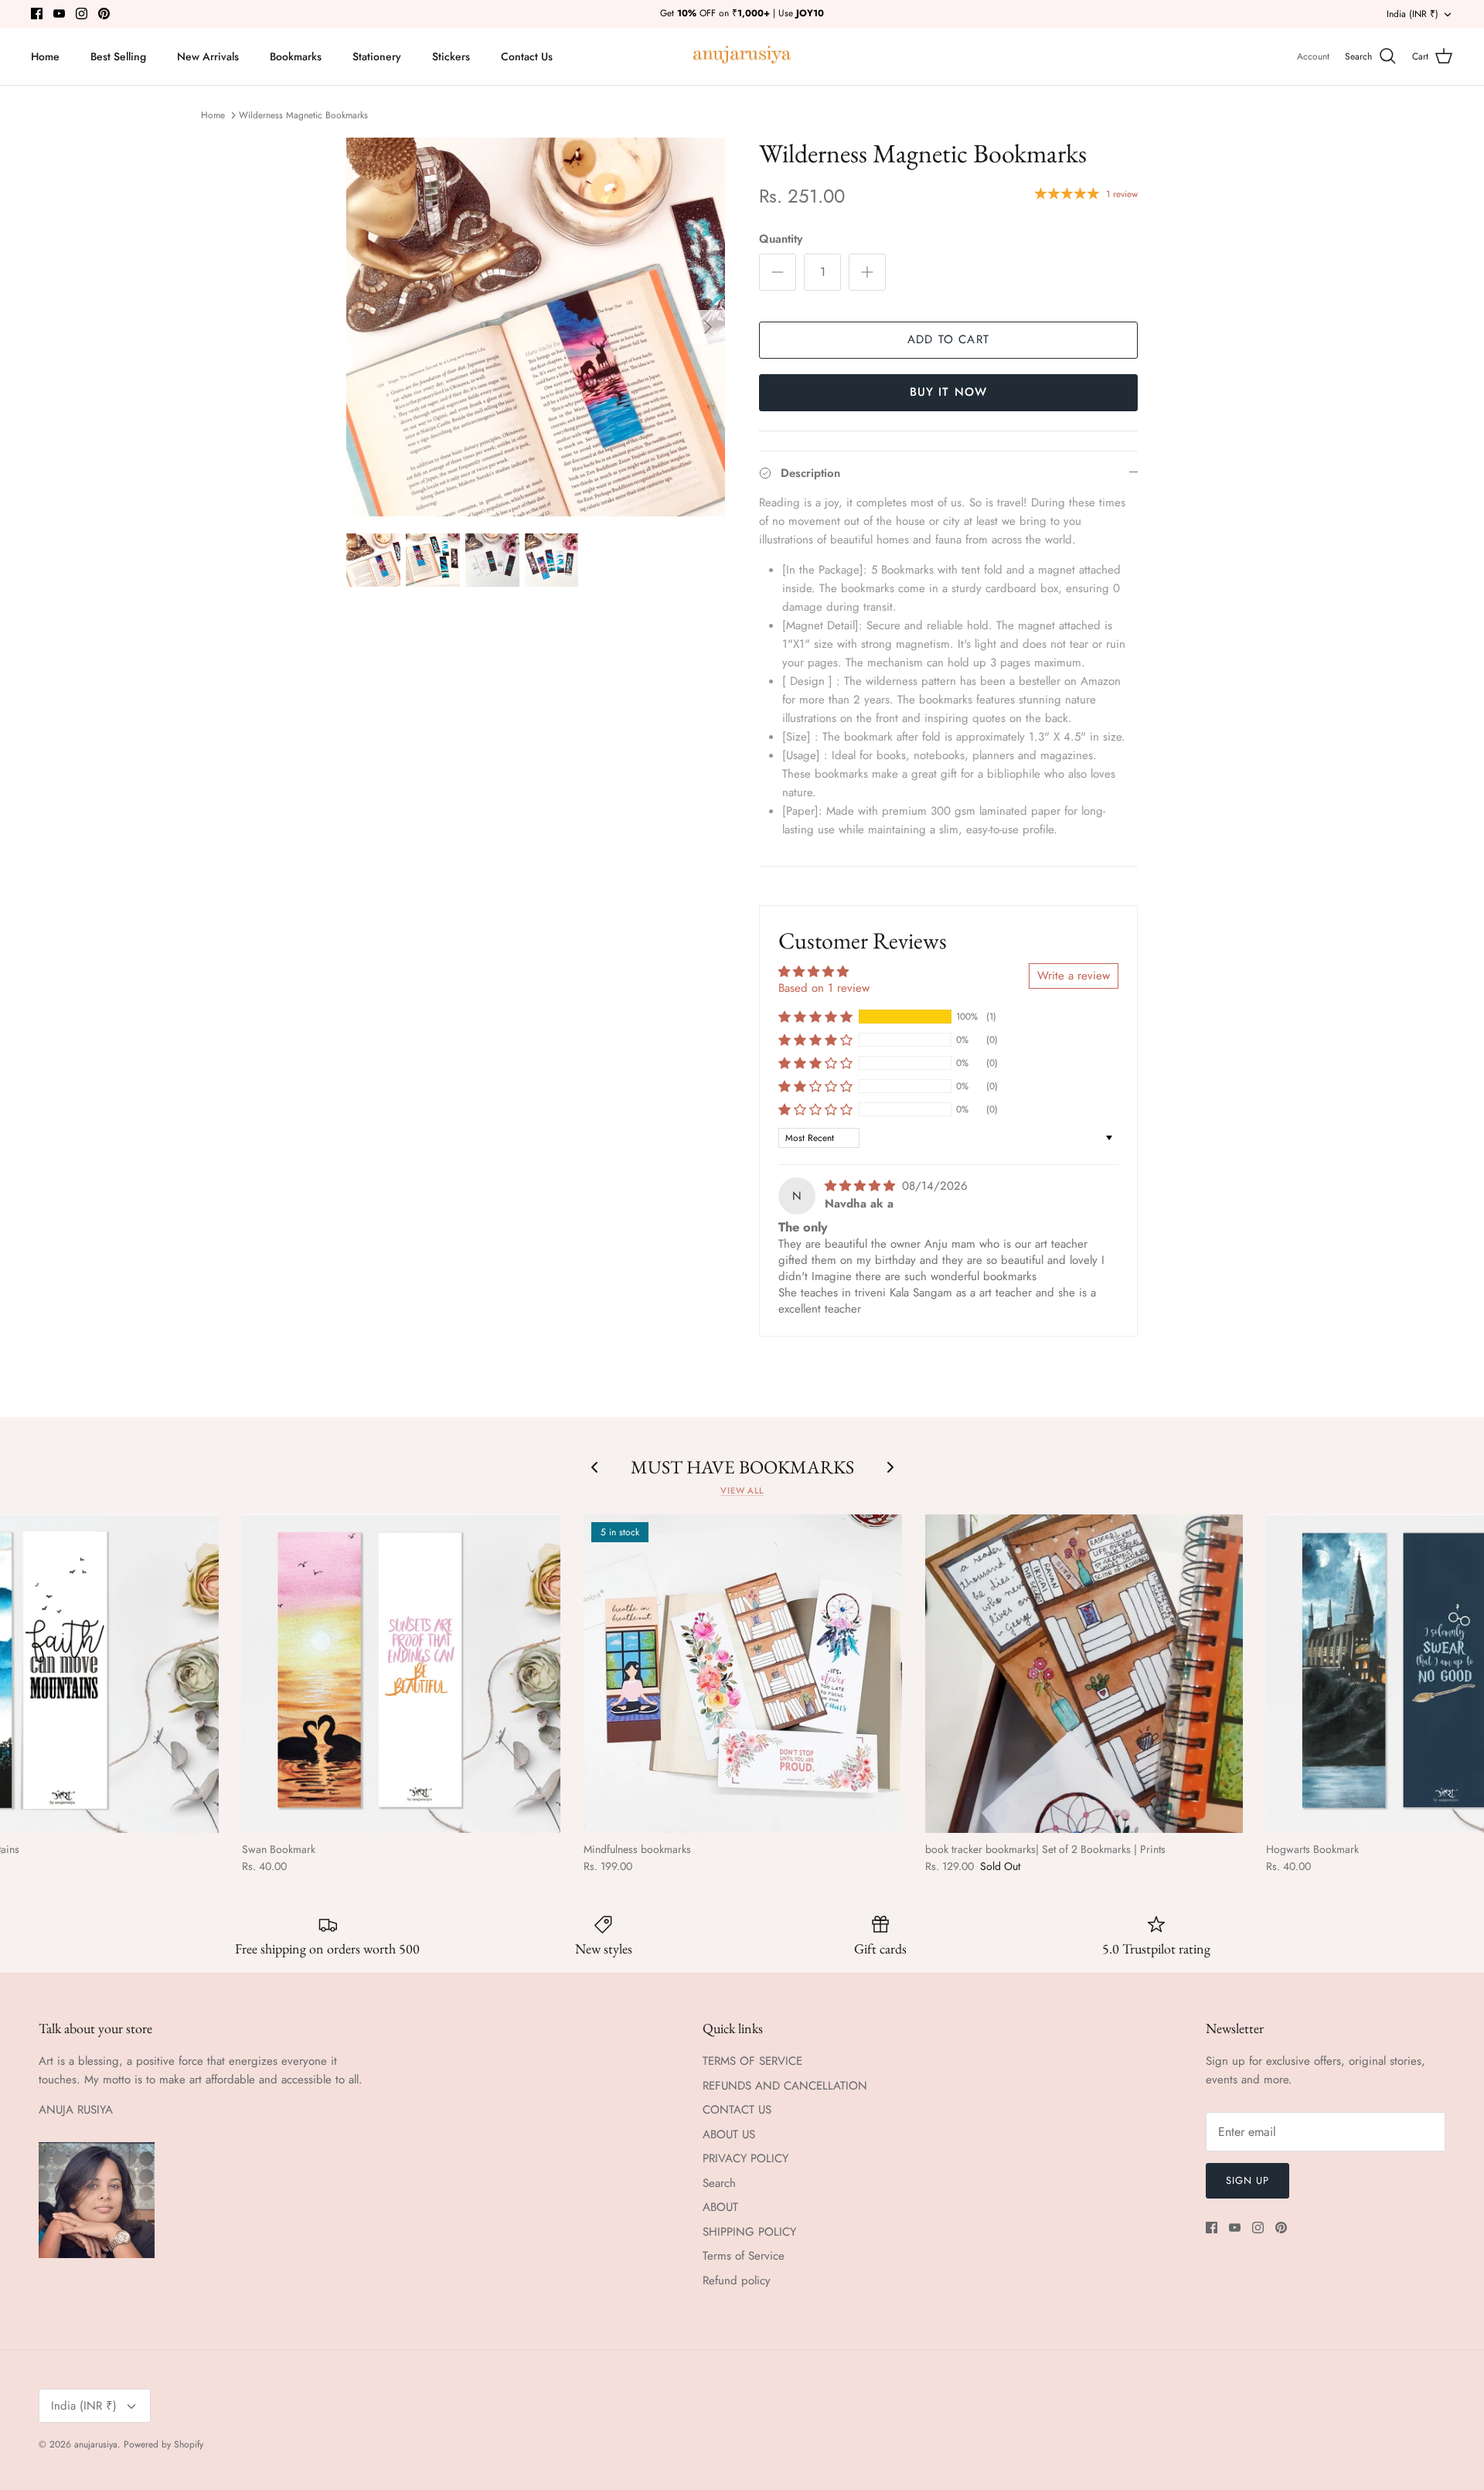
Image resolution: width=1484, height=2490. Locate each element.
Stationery (377, 56)
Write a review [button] (1074, 976)
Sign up (1247, 2180)
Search (719, 2183)
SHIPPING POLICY (749, 2232)
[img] (862, 1186)
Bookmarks (296, 56)
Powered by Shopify (163, 2444)
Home (45, 56)
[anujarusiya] (742, 57)
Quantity (781, 239)
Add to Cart (948, 339)
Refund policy (737, 2281)
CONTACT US (737, 2110)
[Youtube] (59, 14)
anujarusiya (96, 2444)
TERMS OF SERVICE (752, 2061)
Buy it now (949, 392)
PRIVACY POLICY (745, 2158)
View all (742, 1490)
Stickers (451, 56)
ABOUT (720, 2207)
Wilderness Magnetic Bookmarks (303, 115)
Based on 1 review (824, 988)
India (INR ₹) (1413, 14)
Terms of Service (744, 2256)
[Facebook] (37, 14)
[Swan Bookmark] (401, 1674)
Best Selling (118, 56)
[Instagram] (82, 14)
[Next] (708, 327)
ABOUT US (729, 2134)
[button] (815, 1017)
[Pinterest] (104, 14)
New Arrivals (208, 56)
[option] (536, 327)
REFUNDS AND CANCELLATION (785, 2086)
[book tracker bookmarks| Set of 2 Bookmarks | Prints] (1084, 1674)
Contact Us (527, 56)
